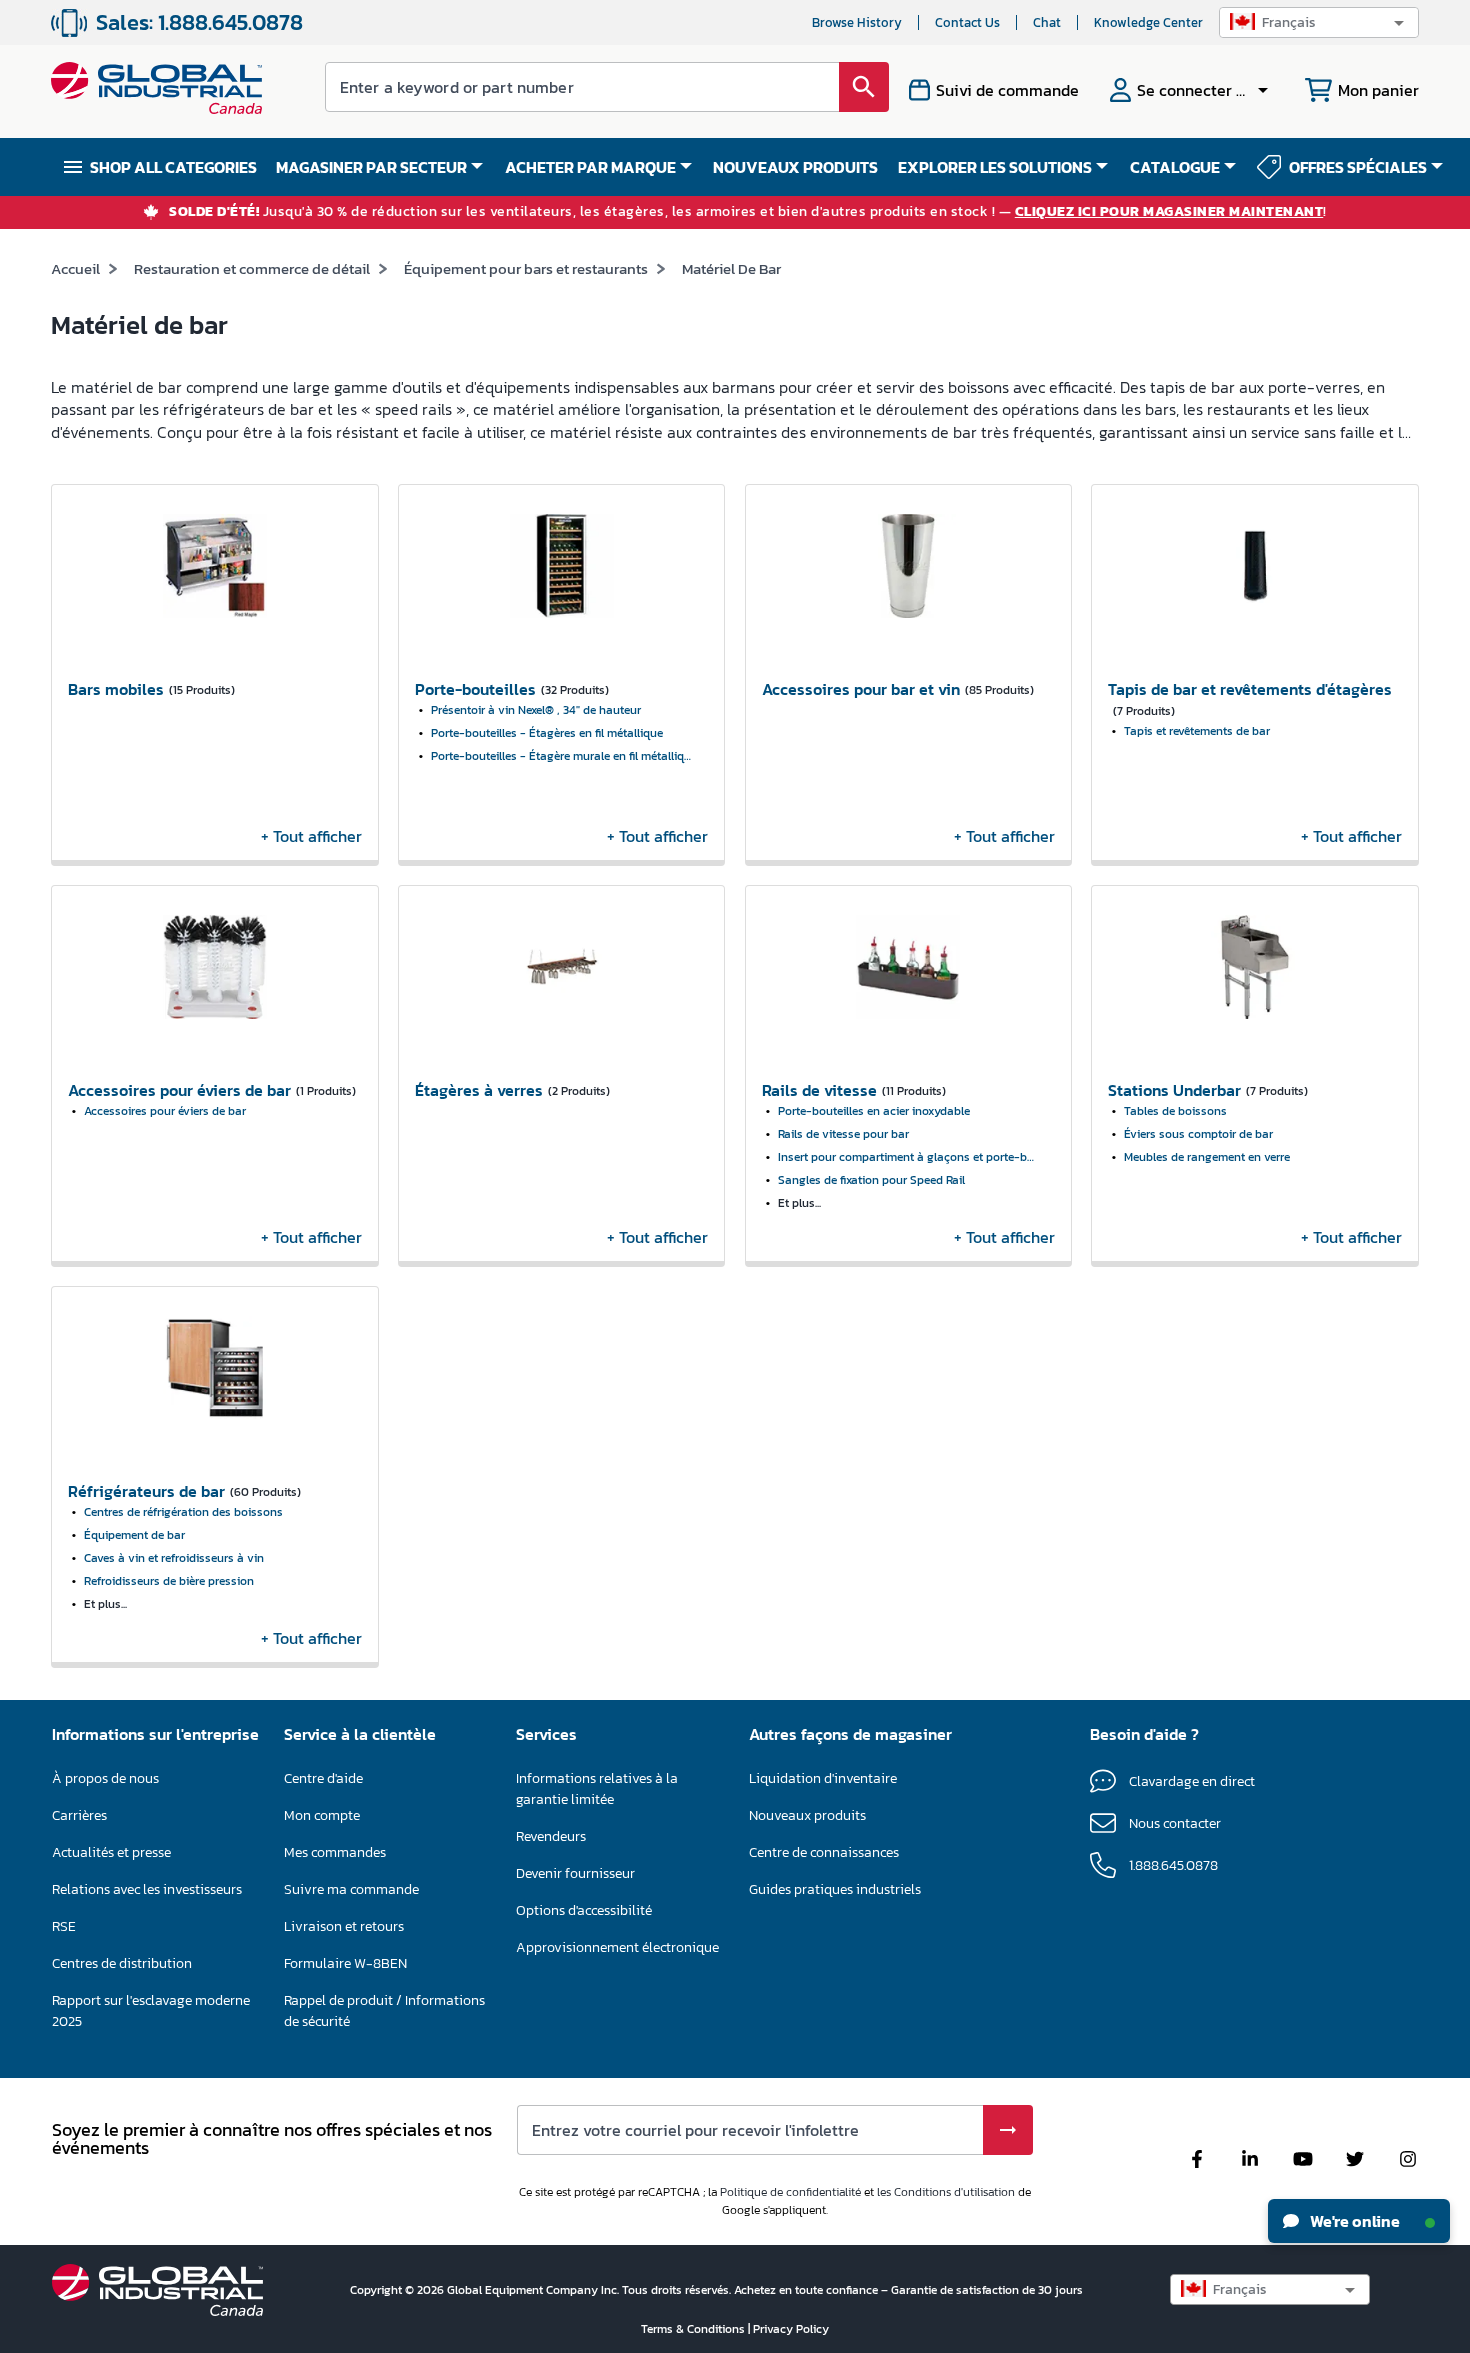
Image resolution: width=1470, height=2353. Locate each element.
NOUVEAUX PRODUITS (795, 167)
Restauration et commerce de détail (252, 268)
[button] (1319, 22)
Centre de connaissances (824, 1852)
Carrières (79, 1815)
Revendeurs (551, 1836)
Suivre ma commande (351, 1889)
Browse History (857, 22)
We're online (1353, 2221)
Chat (1047, 22)
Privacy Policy (791, 2329)
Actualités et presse (111, 1852)
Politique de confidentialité (790, 2192)
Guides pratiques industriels (835, 1889)
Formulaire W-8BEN (345, 1963)
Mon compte (322, 1815)
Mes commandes (335, 1852)
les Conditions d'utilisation (946, 2192)
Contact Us (967, 22)
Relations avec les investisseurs (147, 1889)
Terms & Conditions (694, 2329)
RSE (64, 1926)
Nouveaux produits (807, 1815)
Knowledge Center (1148, 22)
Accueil (75, 268)
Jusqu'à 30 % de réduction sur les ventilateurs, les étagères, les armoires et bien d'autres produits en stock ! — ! (748, 212)
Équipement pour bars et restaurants (526, 268)
